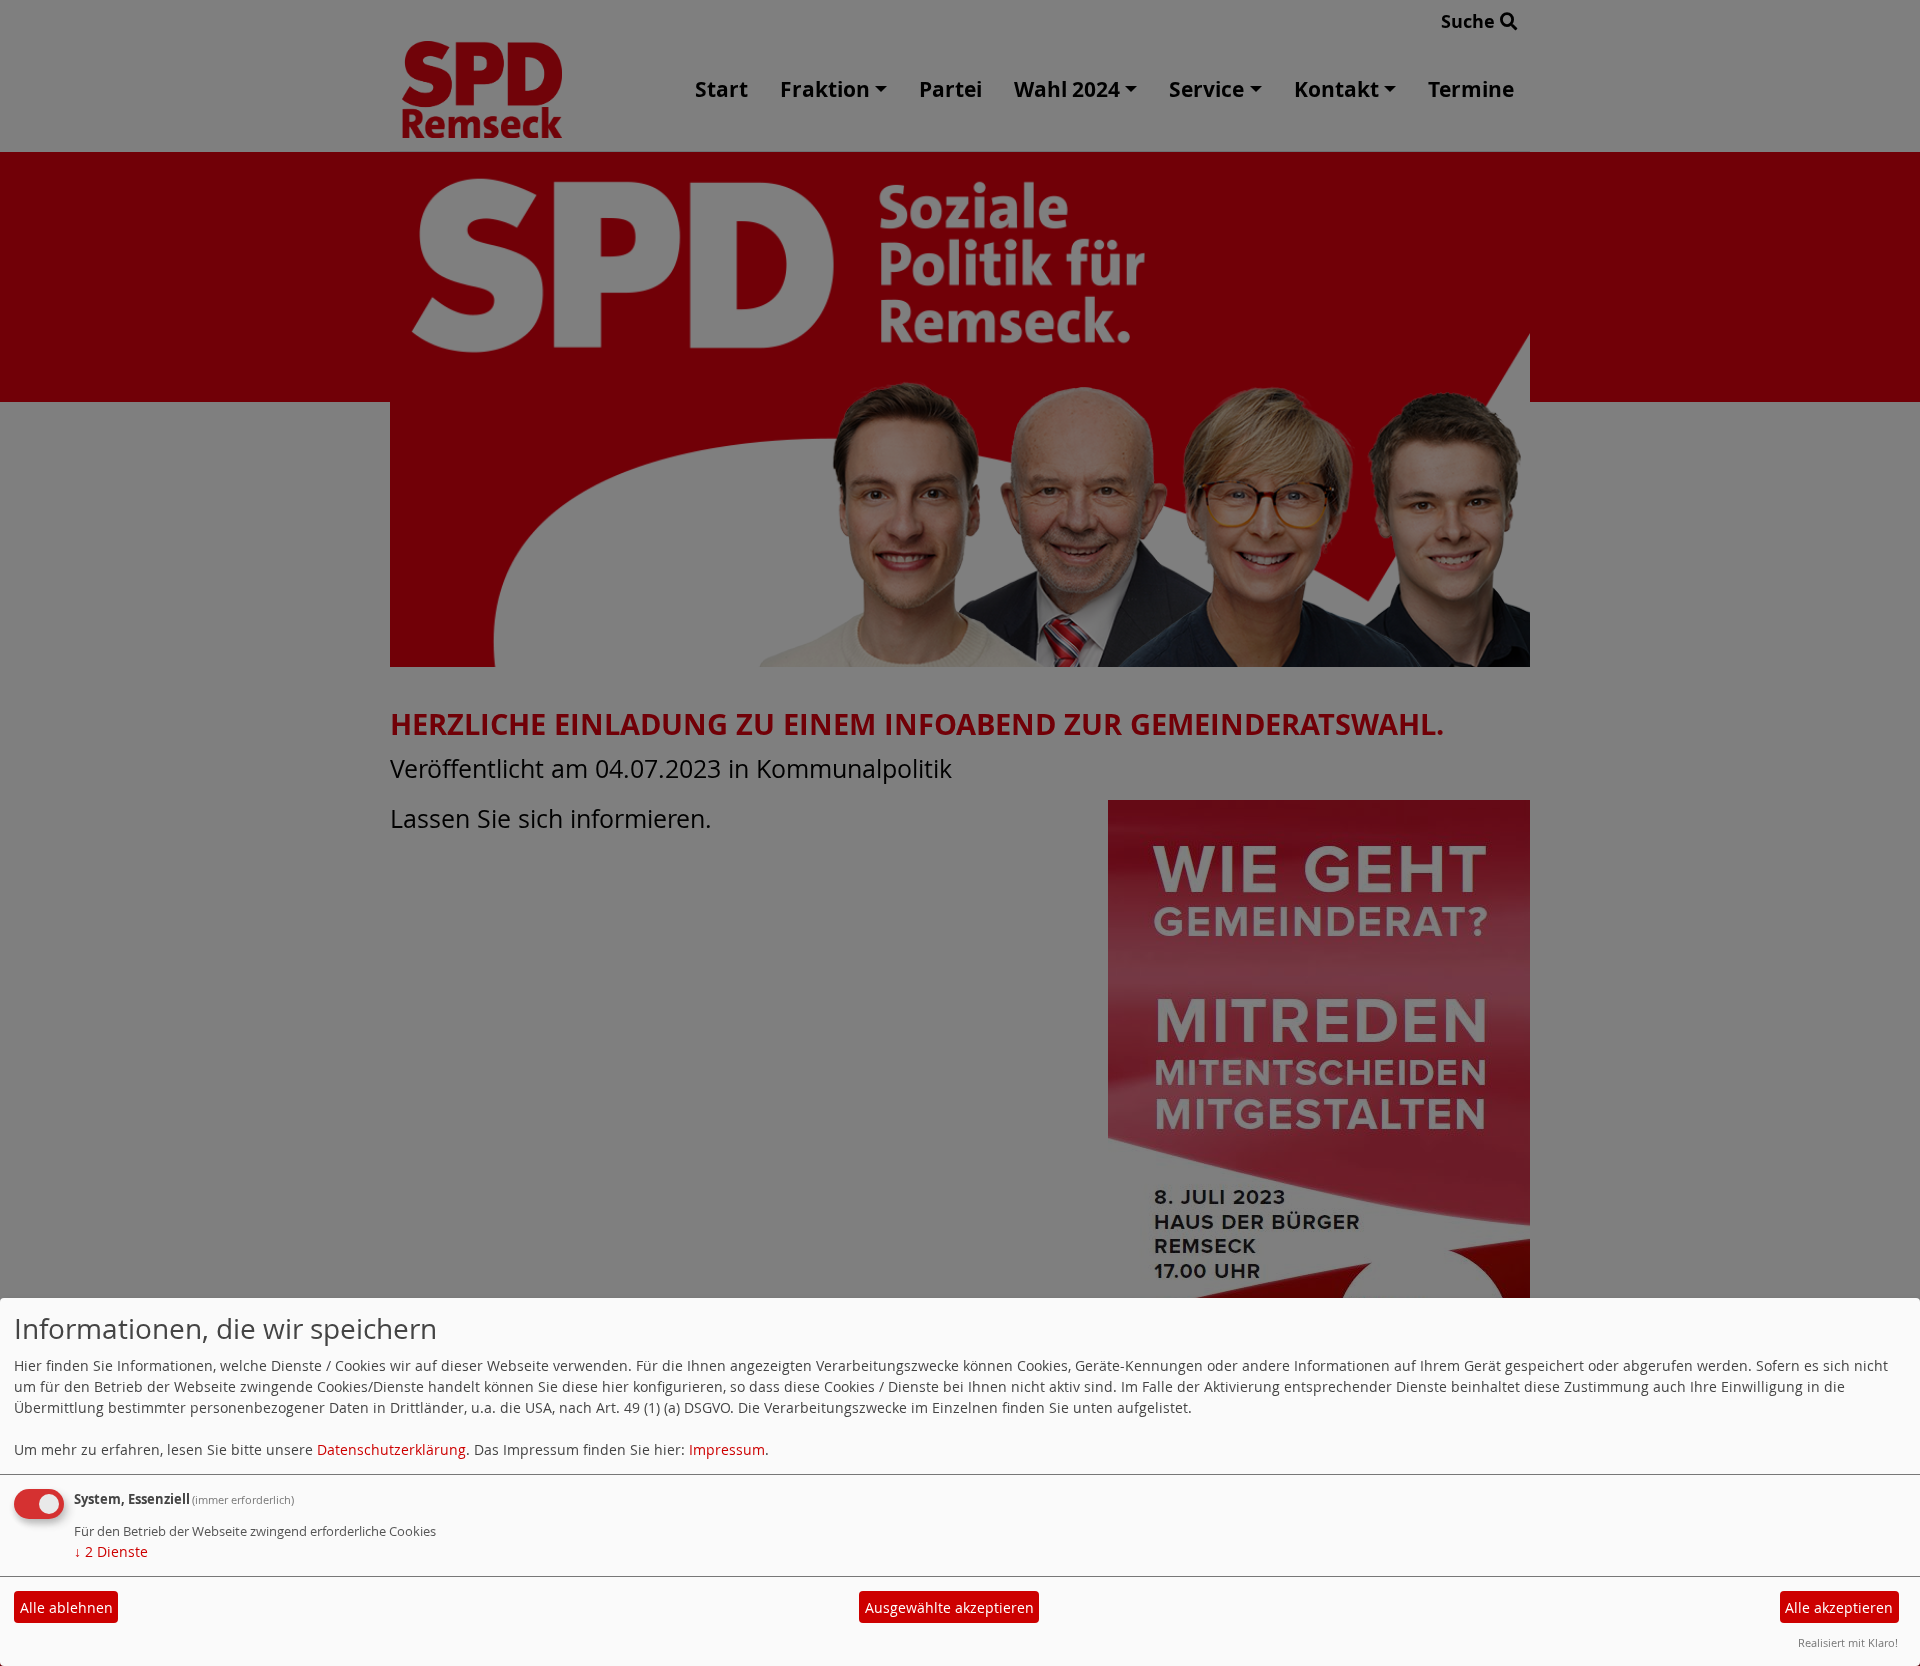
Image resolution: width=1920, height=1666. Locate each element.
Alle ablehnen (66, 1607)
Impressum (727, 1449)
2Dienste (111, 1551)
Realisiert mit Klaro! (1848, 1642)
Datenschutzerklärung (391, 1449)
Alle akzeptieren (1839, 1607)
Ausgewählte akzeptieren (949, 1607)
